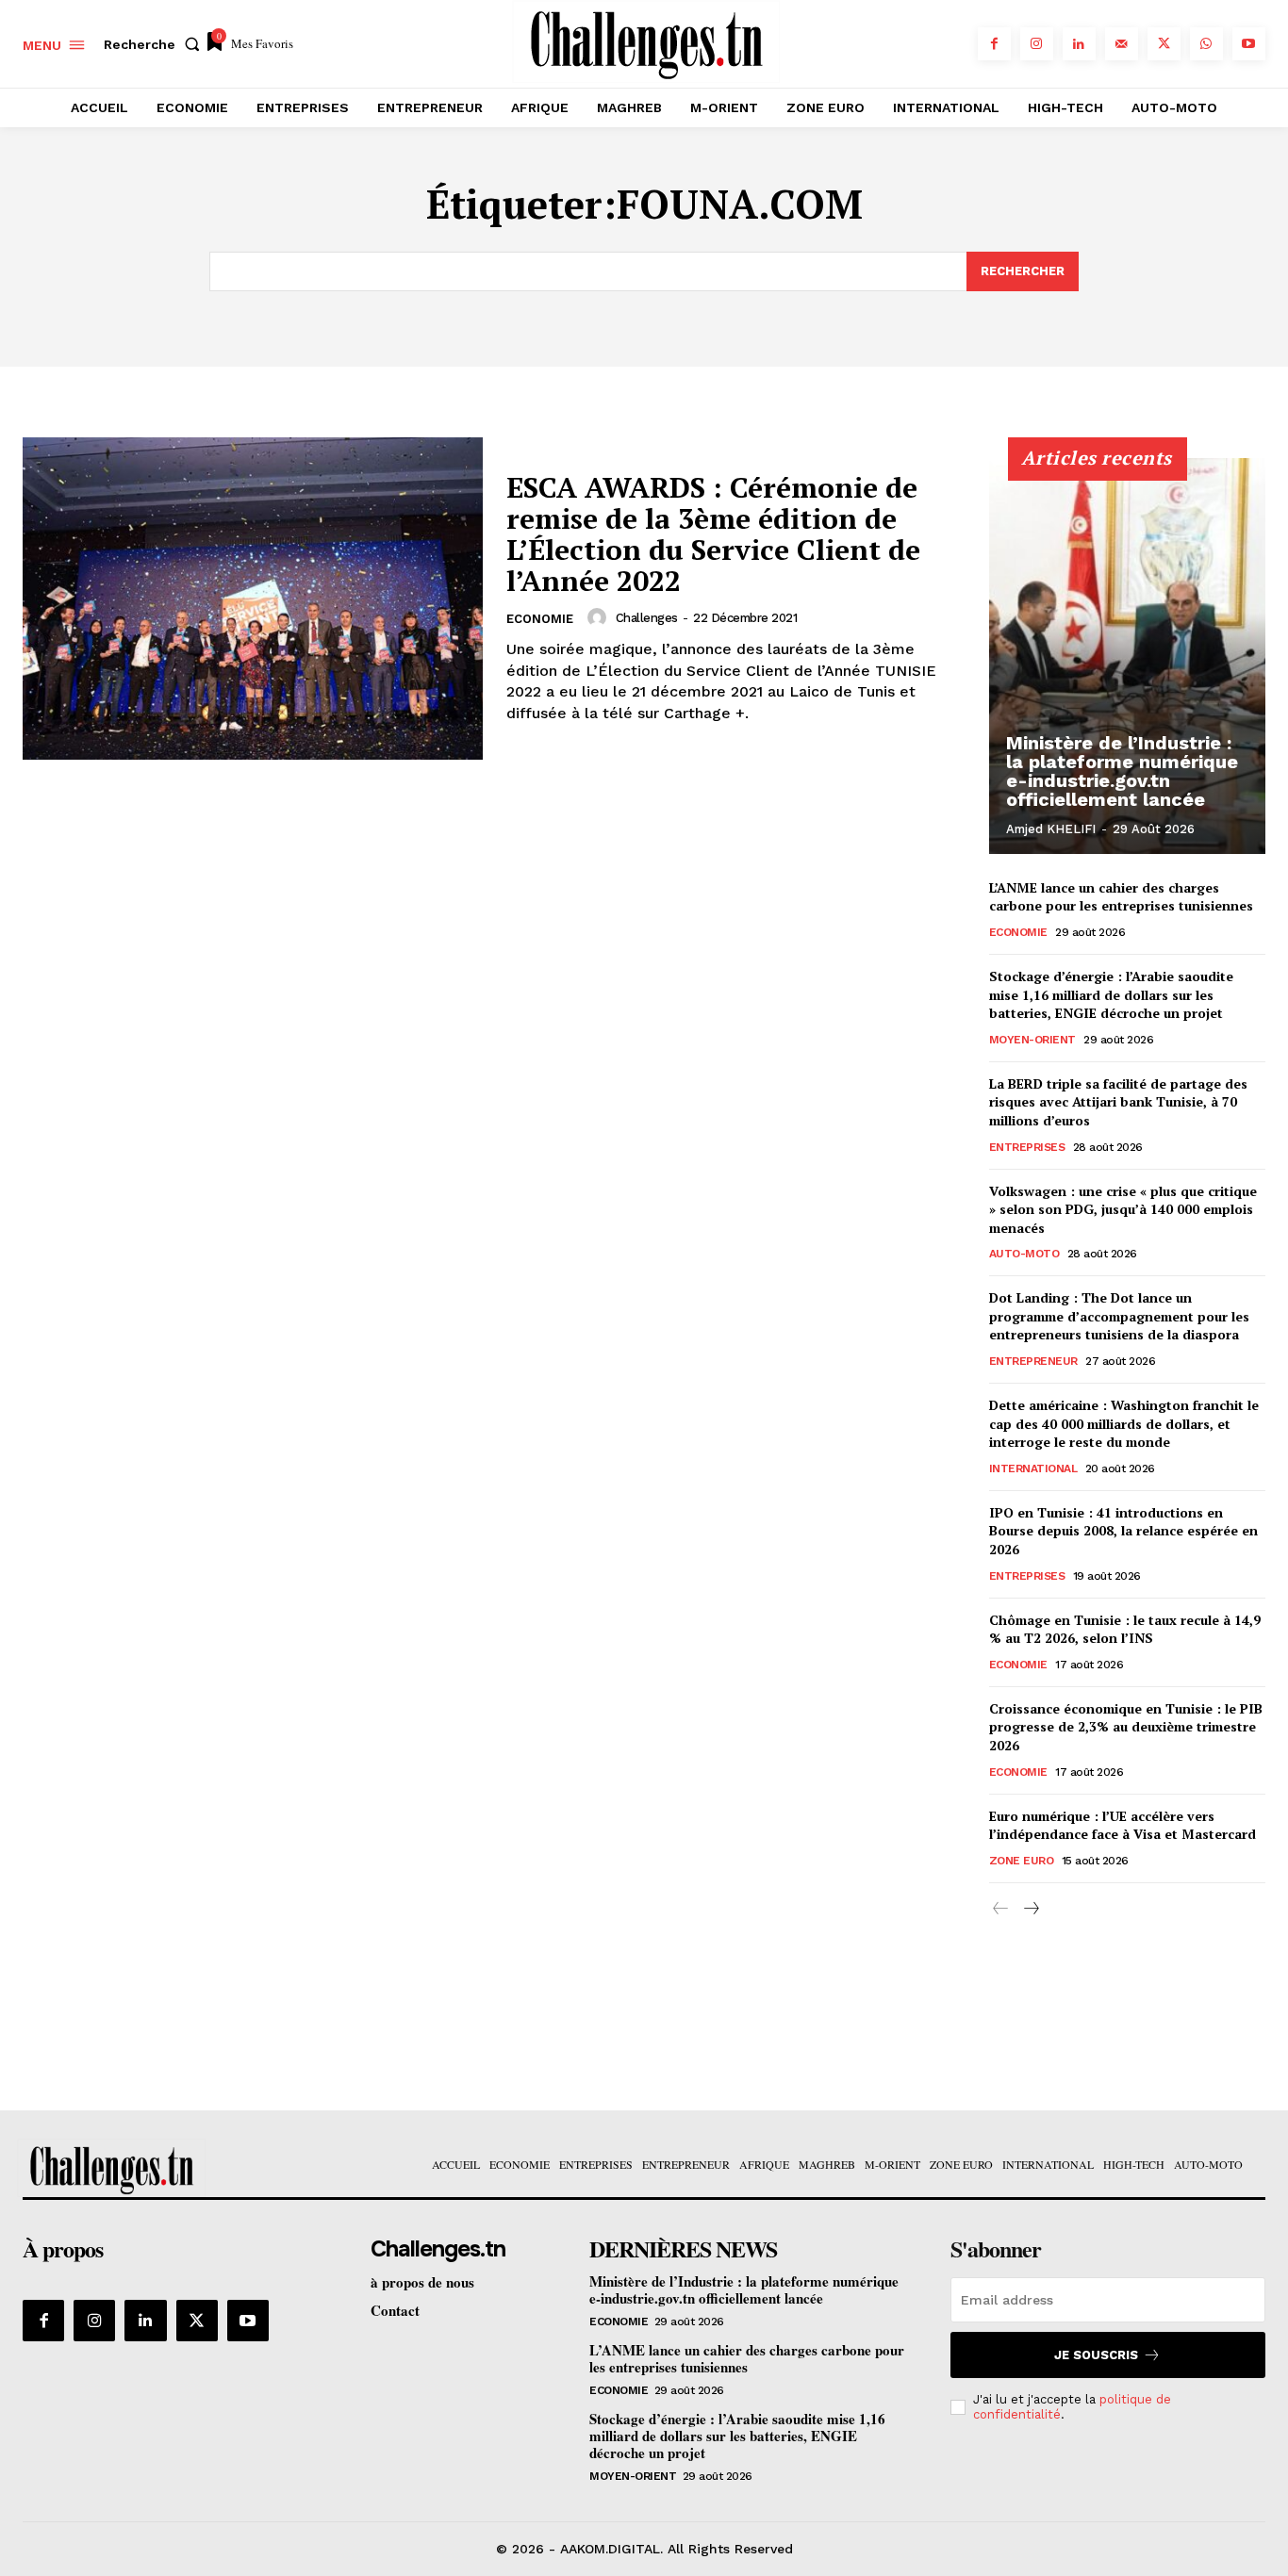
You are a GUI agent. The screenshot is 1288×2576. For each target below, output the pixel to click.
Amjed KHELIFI (1051, 829)
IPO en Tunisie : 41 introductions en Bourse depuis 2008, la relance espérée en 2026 (1123, 1531)
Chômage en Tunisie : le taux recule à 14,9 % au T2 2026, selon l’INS (1125, 1629)
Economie (540, 619)
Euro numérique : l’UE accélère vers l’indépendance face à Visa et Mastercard (1123, 1825)
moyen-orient (1032, 1040)
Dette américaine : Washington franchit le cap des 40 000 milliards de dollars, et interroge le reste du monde (1124, 1423)
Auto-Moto (1024, 1254)
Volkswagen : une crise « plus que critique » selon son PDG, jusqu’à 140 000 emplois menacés (1123, 1209)
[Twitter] (1164, 44)
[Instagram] (1037, 44)
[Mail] (1122, 44)
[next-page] (1031, 1909)
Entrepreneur (1033, 1361)
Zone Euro (1022, 1861)
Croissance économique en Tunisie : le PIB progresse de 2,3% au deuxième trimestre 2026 (1126, 1727)
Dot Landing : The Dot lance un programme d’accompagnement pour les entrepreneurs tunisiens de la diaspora (1119, 1316)
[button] (156, 44)
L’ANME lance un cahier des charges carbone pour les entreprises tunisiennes (1121, 897)
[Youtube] (1249, 44)
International (1033, 1468)
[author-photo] (600, 617)
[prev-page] (1001, 1909)
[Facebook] (994, 44)
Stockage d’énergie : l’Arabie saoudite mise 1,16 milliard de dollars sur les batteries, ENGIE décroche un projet (1111, 994)
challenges (647, 618)
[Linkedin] (1079, 44)
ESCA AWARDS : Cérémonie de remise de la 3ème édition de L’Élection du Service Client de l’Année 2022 (713, 534)
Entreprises (1027, 1147)
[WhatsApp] (1206, 44)
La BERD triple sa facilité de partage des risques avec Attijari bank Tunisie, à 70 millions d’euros (1118, 1102)
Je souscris (1096, 2355)
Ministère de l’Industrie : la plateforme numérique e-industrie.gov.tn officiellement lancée (1122, 771)
